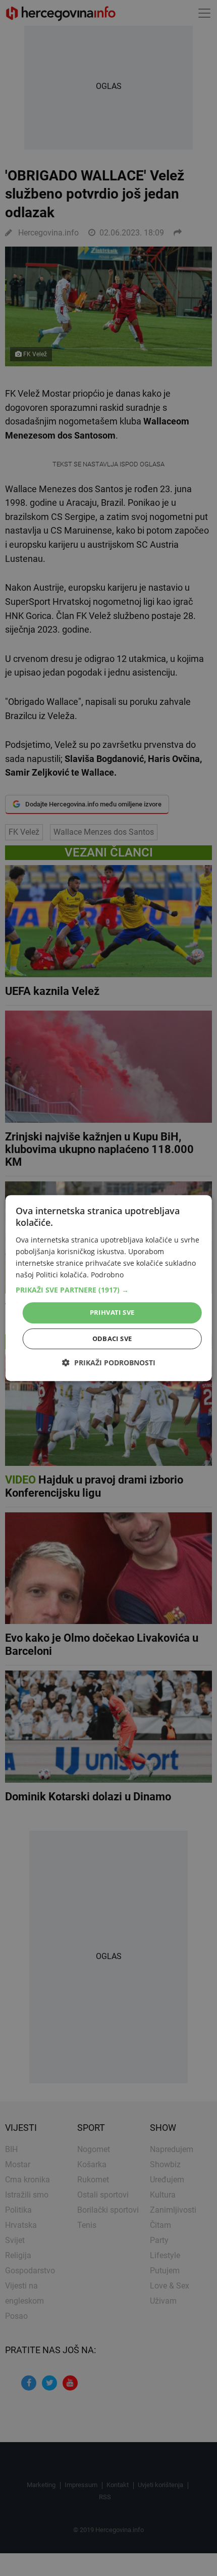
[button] (109, 1290)
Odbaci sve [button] (112, 1339)
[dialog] (109, 1288)
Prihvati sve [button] (112, 1312)
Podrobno (107, 1275)
